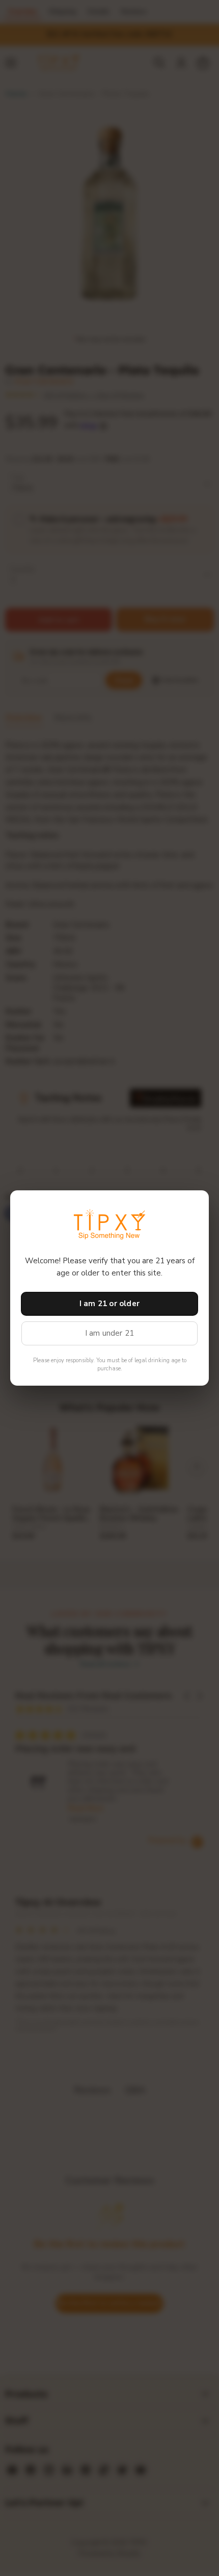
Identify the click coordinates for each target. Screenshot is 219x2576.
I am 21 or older (109, 1304)
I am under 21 (110, 1333)
